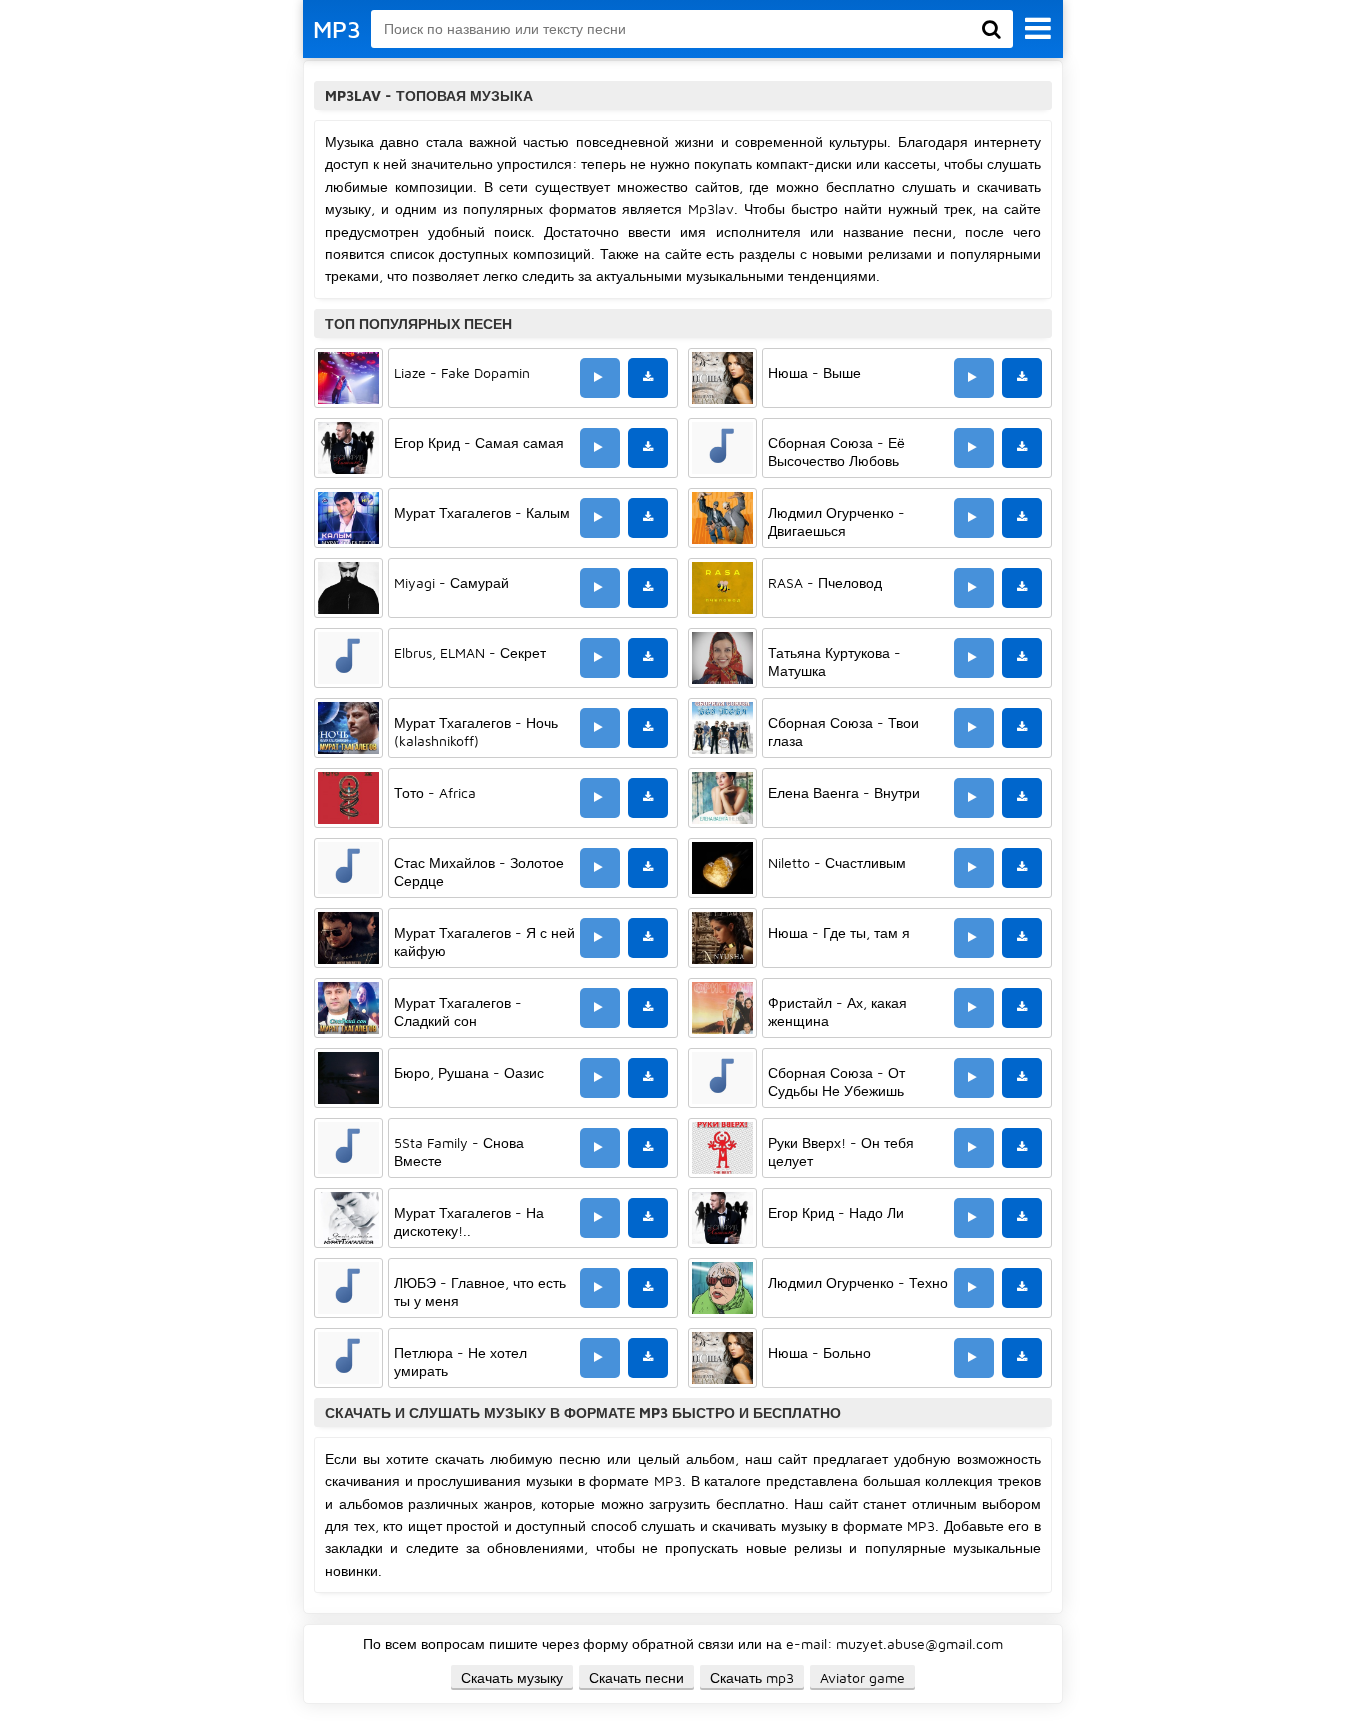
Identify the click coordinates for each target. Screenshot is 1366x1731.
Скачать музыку (512, 1677)
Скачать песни (636, 1677)
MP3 (337, 29)
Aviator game (862, 1677)
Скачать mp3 (752, 1677)
